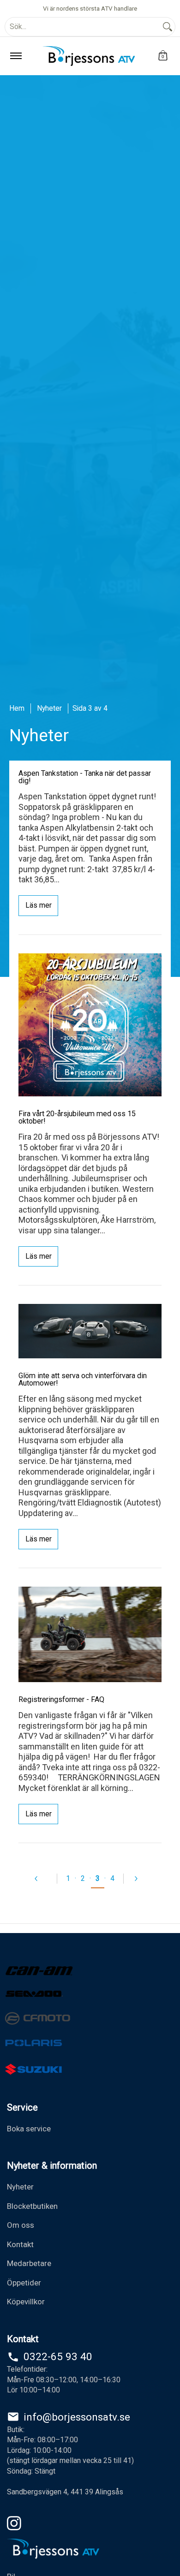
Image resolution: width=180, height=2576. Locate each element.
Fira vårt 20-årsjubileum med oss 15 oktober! (77, 1117)
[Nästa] (140, 1879)
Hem (17, 708)
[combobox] (83, 27)
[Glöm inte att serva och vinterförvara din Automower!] (90, 1331)
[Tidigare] (41, 1879)
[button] (163, 56)
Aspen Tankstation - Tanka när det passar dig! (85, 777)
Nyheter (49, 708)
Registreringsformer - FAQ (61, 1699)
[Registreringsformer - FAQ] (90, 1634)
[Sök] (168, 27)
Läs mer (39, 905)
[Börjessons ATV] (89, 56)
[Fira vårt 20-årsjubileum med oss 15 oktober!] (90, 1025)
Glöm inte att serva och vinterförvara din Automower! (83, 1379)
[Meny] (15, 56)
